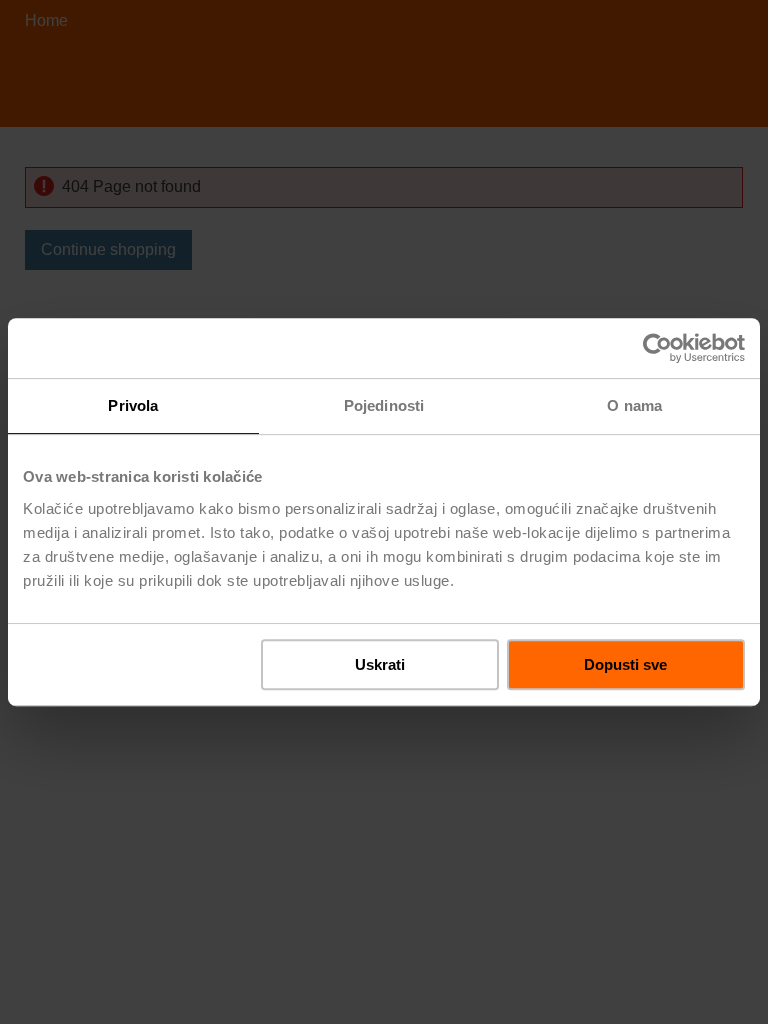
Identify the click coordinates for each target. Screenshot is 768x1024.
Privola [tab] (133, 405)
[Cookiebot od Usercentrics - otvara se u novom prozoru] (657, 348)
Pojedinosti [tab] (384, 405)
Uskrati (380, 664)
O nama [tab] (634, 405)
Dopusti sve (625, 664)
